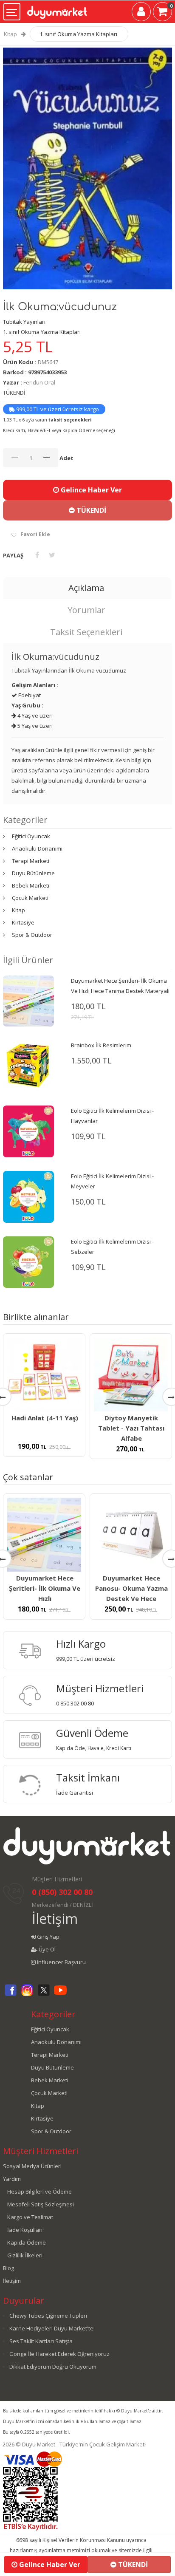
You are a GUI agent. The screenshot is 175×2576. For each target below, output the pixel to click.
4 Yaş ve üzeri (34, 715)
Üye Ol (47, 1949)
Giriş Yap (48, 1937)
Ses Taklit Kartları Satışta (41, 2341)
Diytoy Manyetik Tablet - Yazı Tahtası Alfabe (131, 1428)
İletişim (55, 1919)
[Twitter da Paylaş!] (52, 555)
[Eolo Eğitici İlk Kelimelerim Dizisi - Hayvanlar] (28, 1131)
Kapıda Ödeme (27, 2242)
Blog (8, 2268)
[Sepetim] (162, 13)
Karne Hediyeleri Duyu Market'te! (52, 2328)
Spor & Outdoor (32, 935)
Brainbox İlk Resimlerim (101, 1045)
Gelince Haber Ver (90, 490)
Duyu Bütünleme (33, 873)
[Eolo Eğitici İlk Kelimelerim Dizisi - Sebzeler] (28, 1261)
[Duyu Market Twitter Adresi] (44, 1995)
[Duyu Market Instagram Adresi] (27, 1995)
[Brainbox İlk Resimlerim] (28, 1066)
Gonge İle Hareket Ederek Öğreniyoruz (59, 2354)
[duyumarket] (57, 9)
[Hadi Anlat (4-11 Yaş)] (44, 1374)
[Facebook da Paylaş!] (37, 555)
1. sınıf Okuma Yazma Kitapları (78, 34)
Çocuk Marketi (30, 898)
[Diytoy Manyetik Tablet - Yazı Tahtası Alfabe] (131, 1374)
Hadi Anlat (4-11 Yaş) (45, 1418)
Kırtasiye (23, 922)
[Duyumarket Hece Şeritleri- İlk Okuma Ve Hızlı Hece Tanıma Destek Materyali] (28, 1001)
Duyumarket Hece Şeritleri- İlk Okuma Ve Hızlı (45, 1588)
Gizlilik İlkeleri (25, 2255)
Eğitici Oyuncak (31, 836)
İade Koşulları (25, 2230)
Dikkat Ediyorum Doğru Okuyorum (53, 2367)
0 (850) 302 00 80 (62, 1892)
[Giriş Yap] (141, 13)
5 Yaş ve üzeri (34, 726)
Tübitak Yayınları (24, 322)
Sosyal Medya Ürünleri (32, 2166)
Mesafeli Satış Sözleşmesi (41, 2204)
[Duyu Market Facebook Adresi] (11, 1995)
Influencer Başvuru (61, 1962)
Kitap (10, 34)
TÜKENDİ (90, 510)
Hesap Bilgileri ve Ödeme (40, 2191)
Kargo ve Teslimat (30, 2217)
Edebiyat (29, 695)
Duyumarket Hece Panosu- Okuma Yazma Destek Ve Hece (131, 1588)
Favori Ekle (35, 534)
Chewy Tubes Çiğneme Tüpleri (48, 2316)
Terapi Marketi (31, 861)
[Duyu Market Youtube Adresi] (60, 1995)
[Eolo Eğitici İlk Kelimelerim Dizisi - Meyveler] (28, 1196)
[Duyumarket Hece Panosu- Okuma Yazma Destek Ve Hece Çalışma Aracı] (131, 1535)
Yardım (12, 2179)
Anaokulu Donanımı (37, 848)
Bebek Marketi (31, 885)
